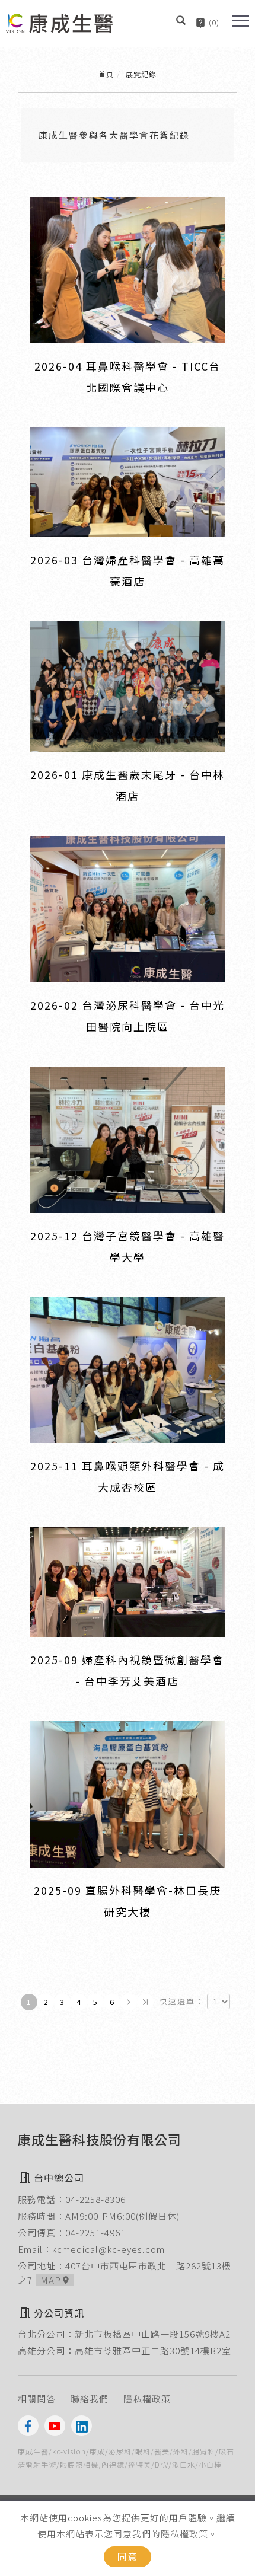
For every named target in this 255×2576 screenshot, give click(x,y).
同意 (128, 2556)
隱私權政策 (147, 2398)
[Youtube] (58, 2426)
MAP (55, 2280)
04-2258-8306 (95, 2199)
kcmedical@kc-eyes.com (109, 2249)
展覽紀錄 (141, 74)
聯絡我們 (90, 2398)
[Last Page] (145, 2002)
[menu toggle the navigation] (237, 21)
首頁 (106, 74)
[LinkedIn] (85, 2426)
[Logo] (59, 22)
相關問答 (37, 2398)
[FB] (31, 2426)
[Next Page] (129, 2002)
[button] (181, 21)
